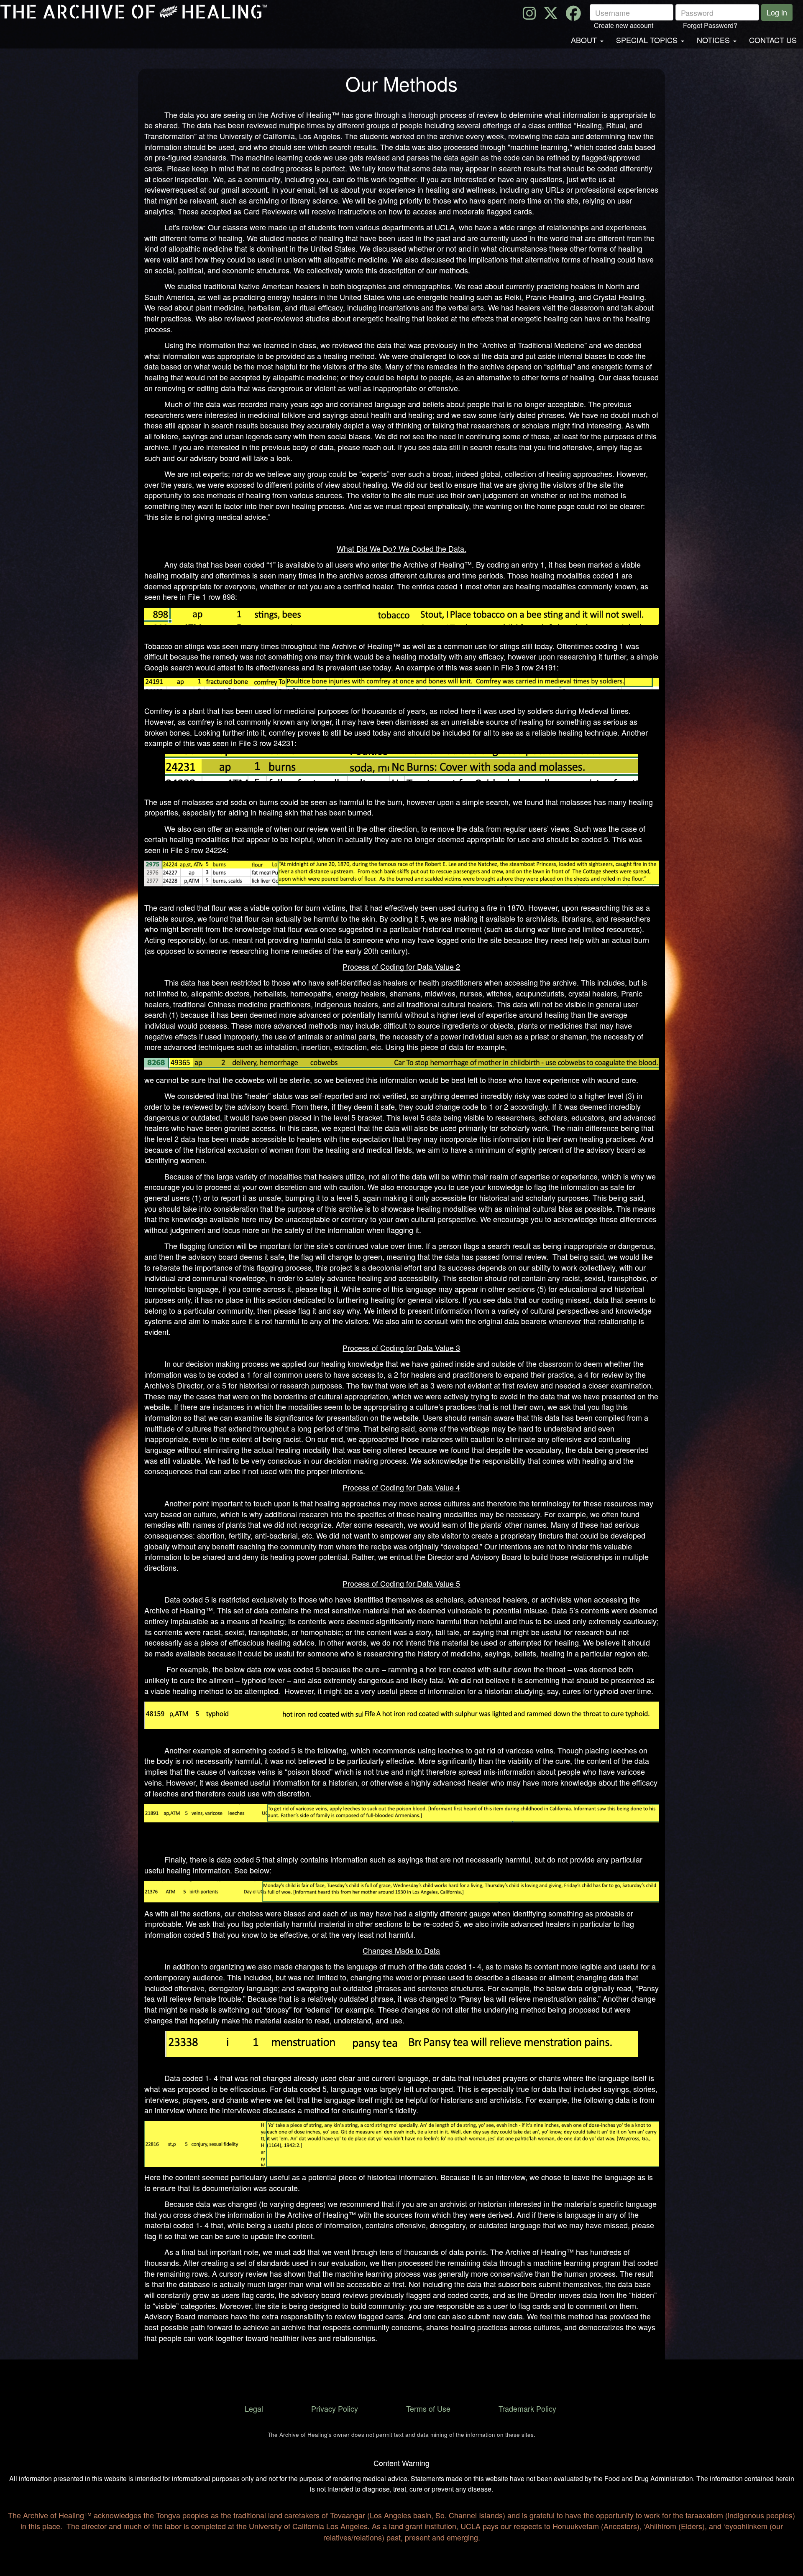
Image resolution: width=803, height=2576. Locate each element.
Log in (777, 12)
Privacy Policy (335, 2408)
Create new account (624, 25)
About (584, 40)
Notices (713, 40)
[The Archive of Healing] (137, 12)
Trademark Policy (527, 2408)
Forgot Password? (710, 25)
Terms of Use (428, 2408)
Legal (254, 2408)
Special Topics (647, 40)
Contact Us (773, 40)
